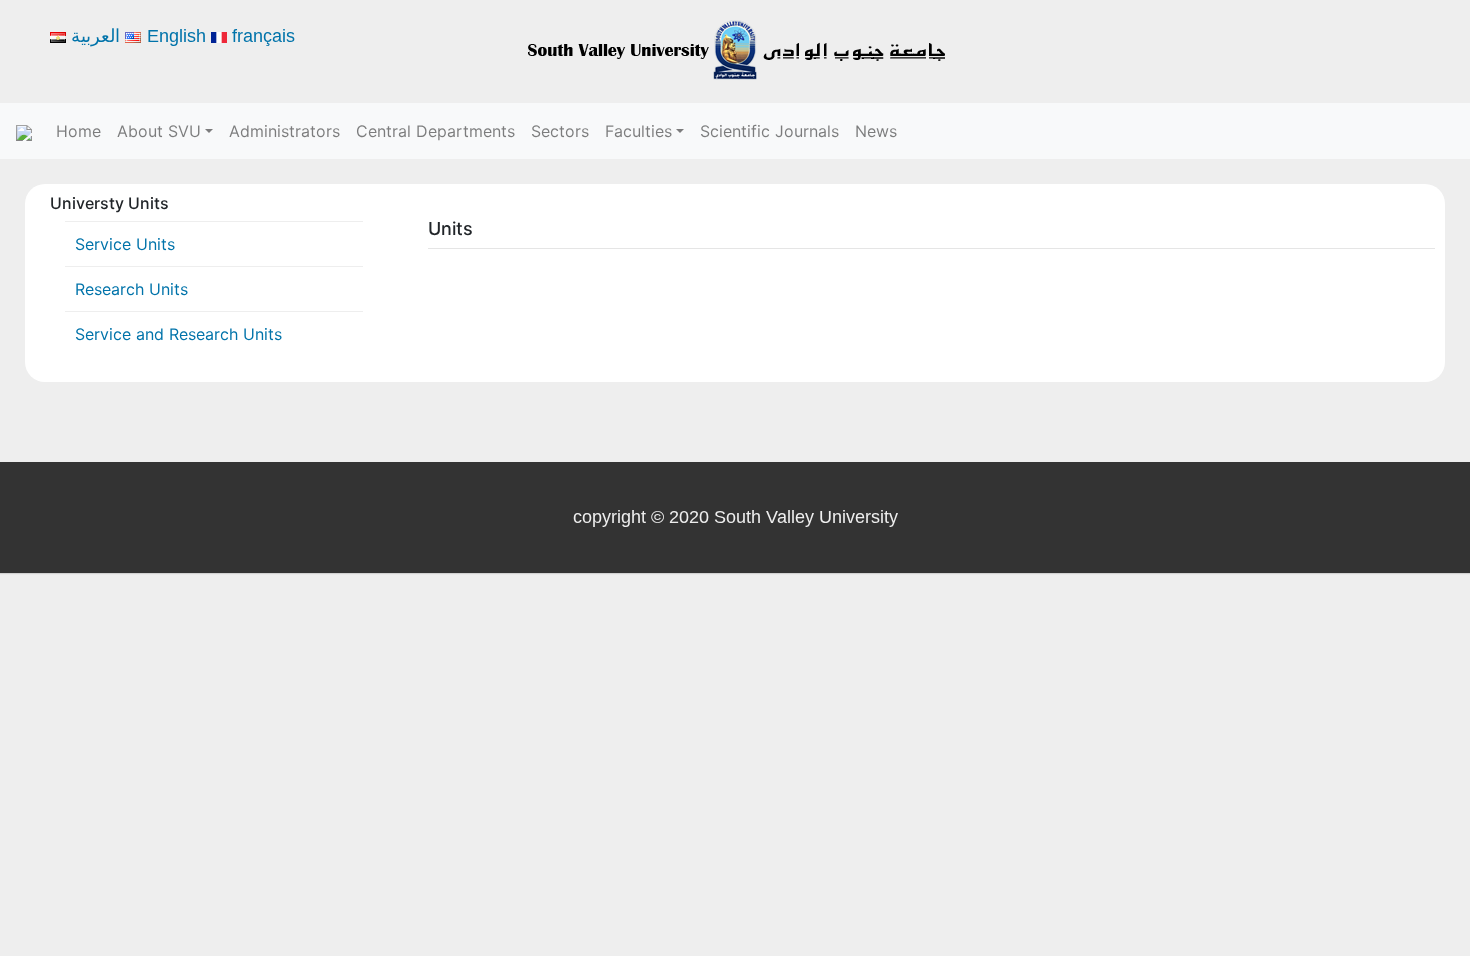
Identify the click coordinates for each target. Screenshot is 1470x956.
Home (78, 131)
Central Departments (435, 131)
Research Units (131, 289)
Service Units (125, 244)
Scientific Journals (769, 131)
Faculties (638, 131)
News (876, 131)
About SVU (159, 131)
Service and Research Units (178, 334)
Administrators (284, 131)
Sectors (560, 131)
